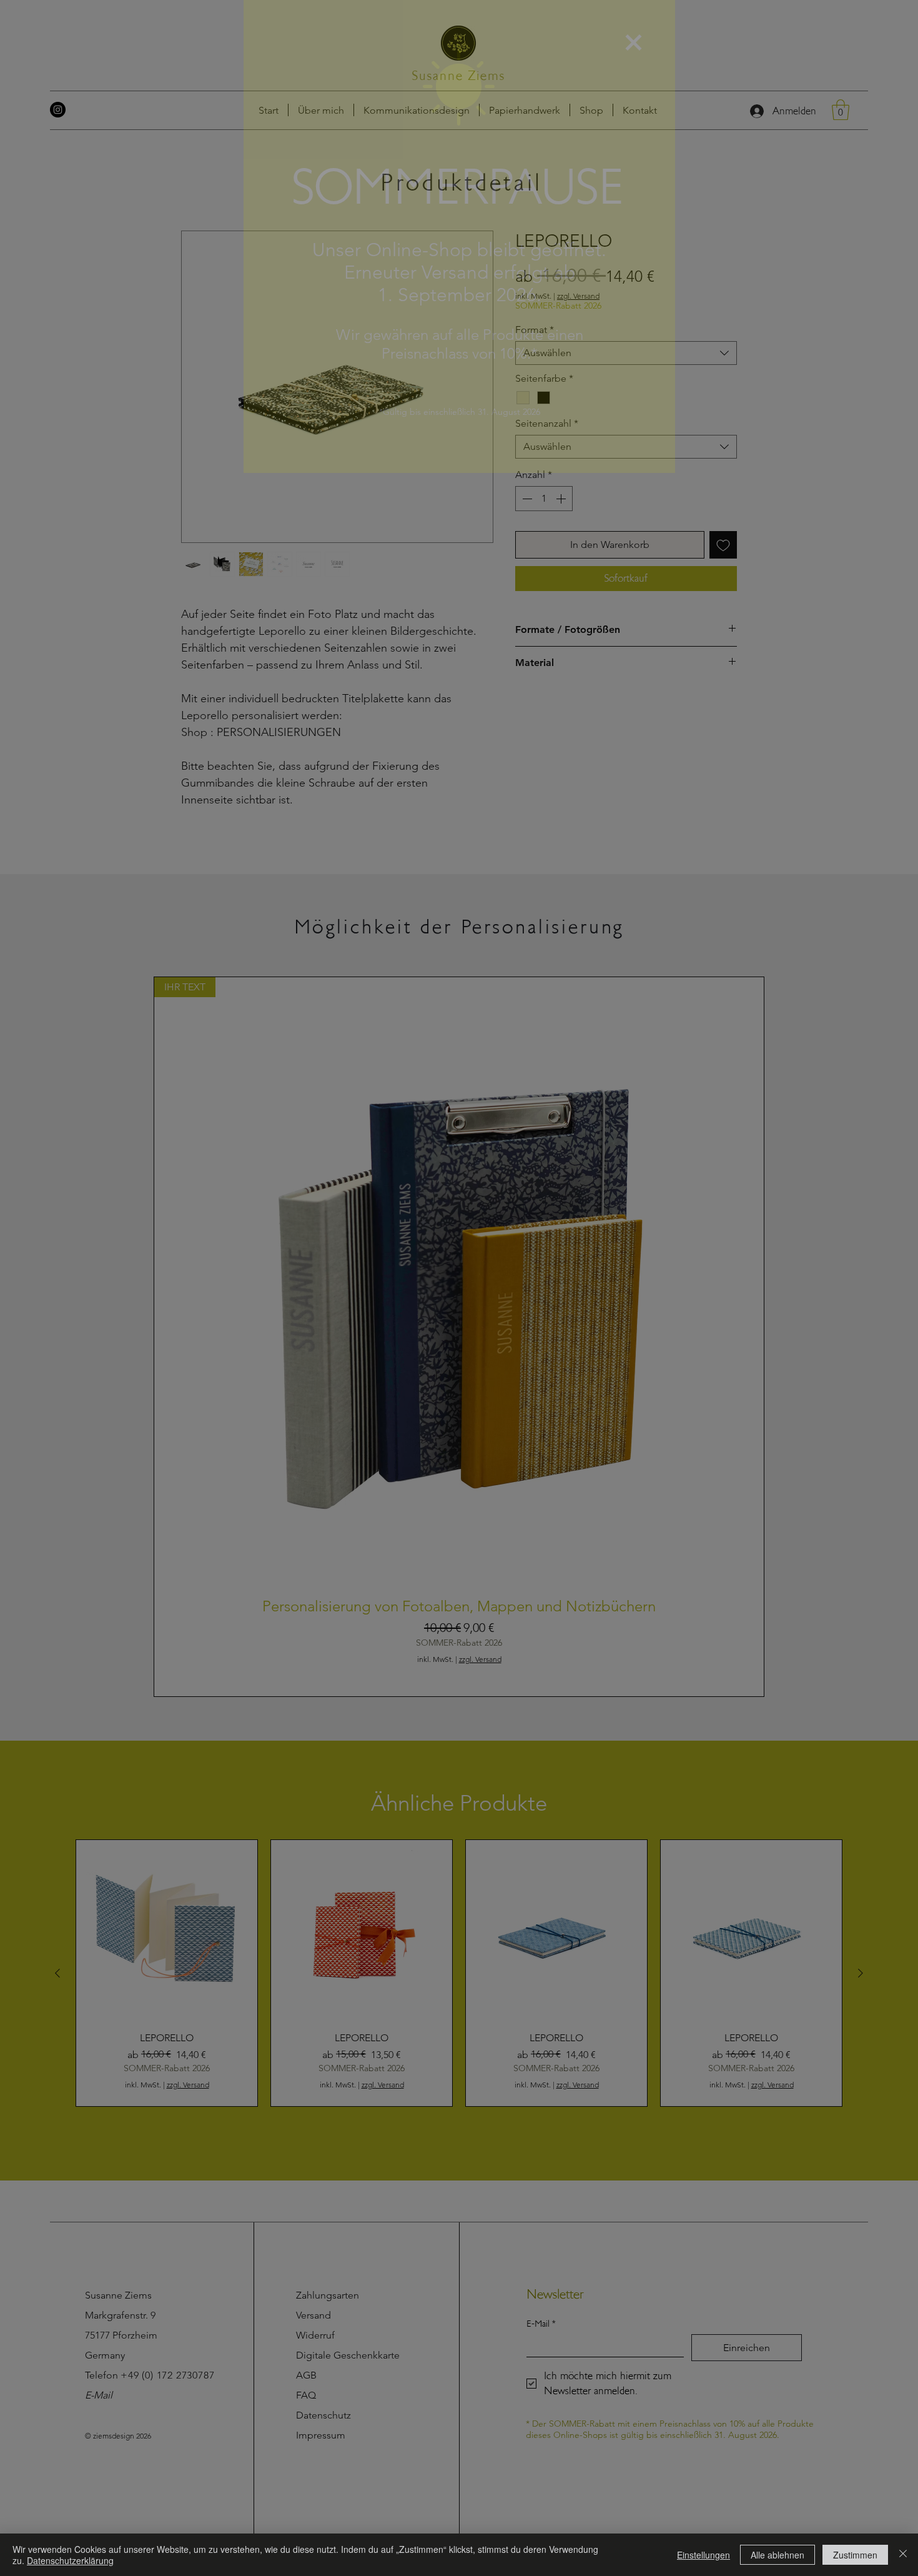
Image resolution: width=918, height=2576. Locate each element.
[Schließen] (903, 2555)
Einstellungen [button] (703, 2555)
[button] (634, 42)
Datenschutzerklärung (70, 2560)
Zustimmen (855, 2555)
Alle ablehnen (777, 2555)
